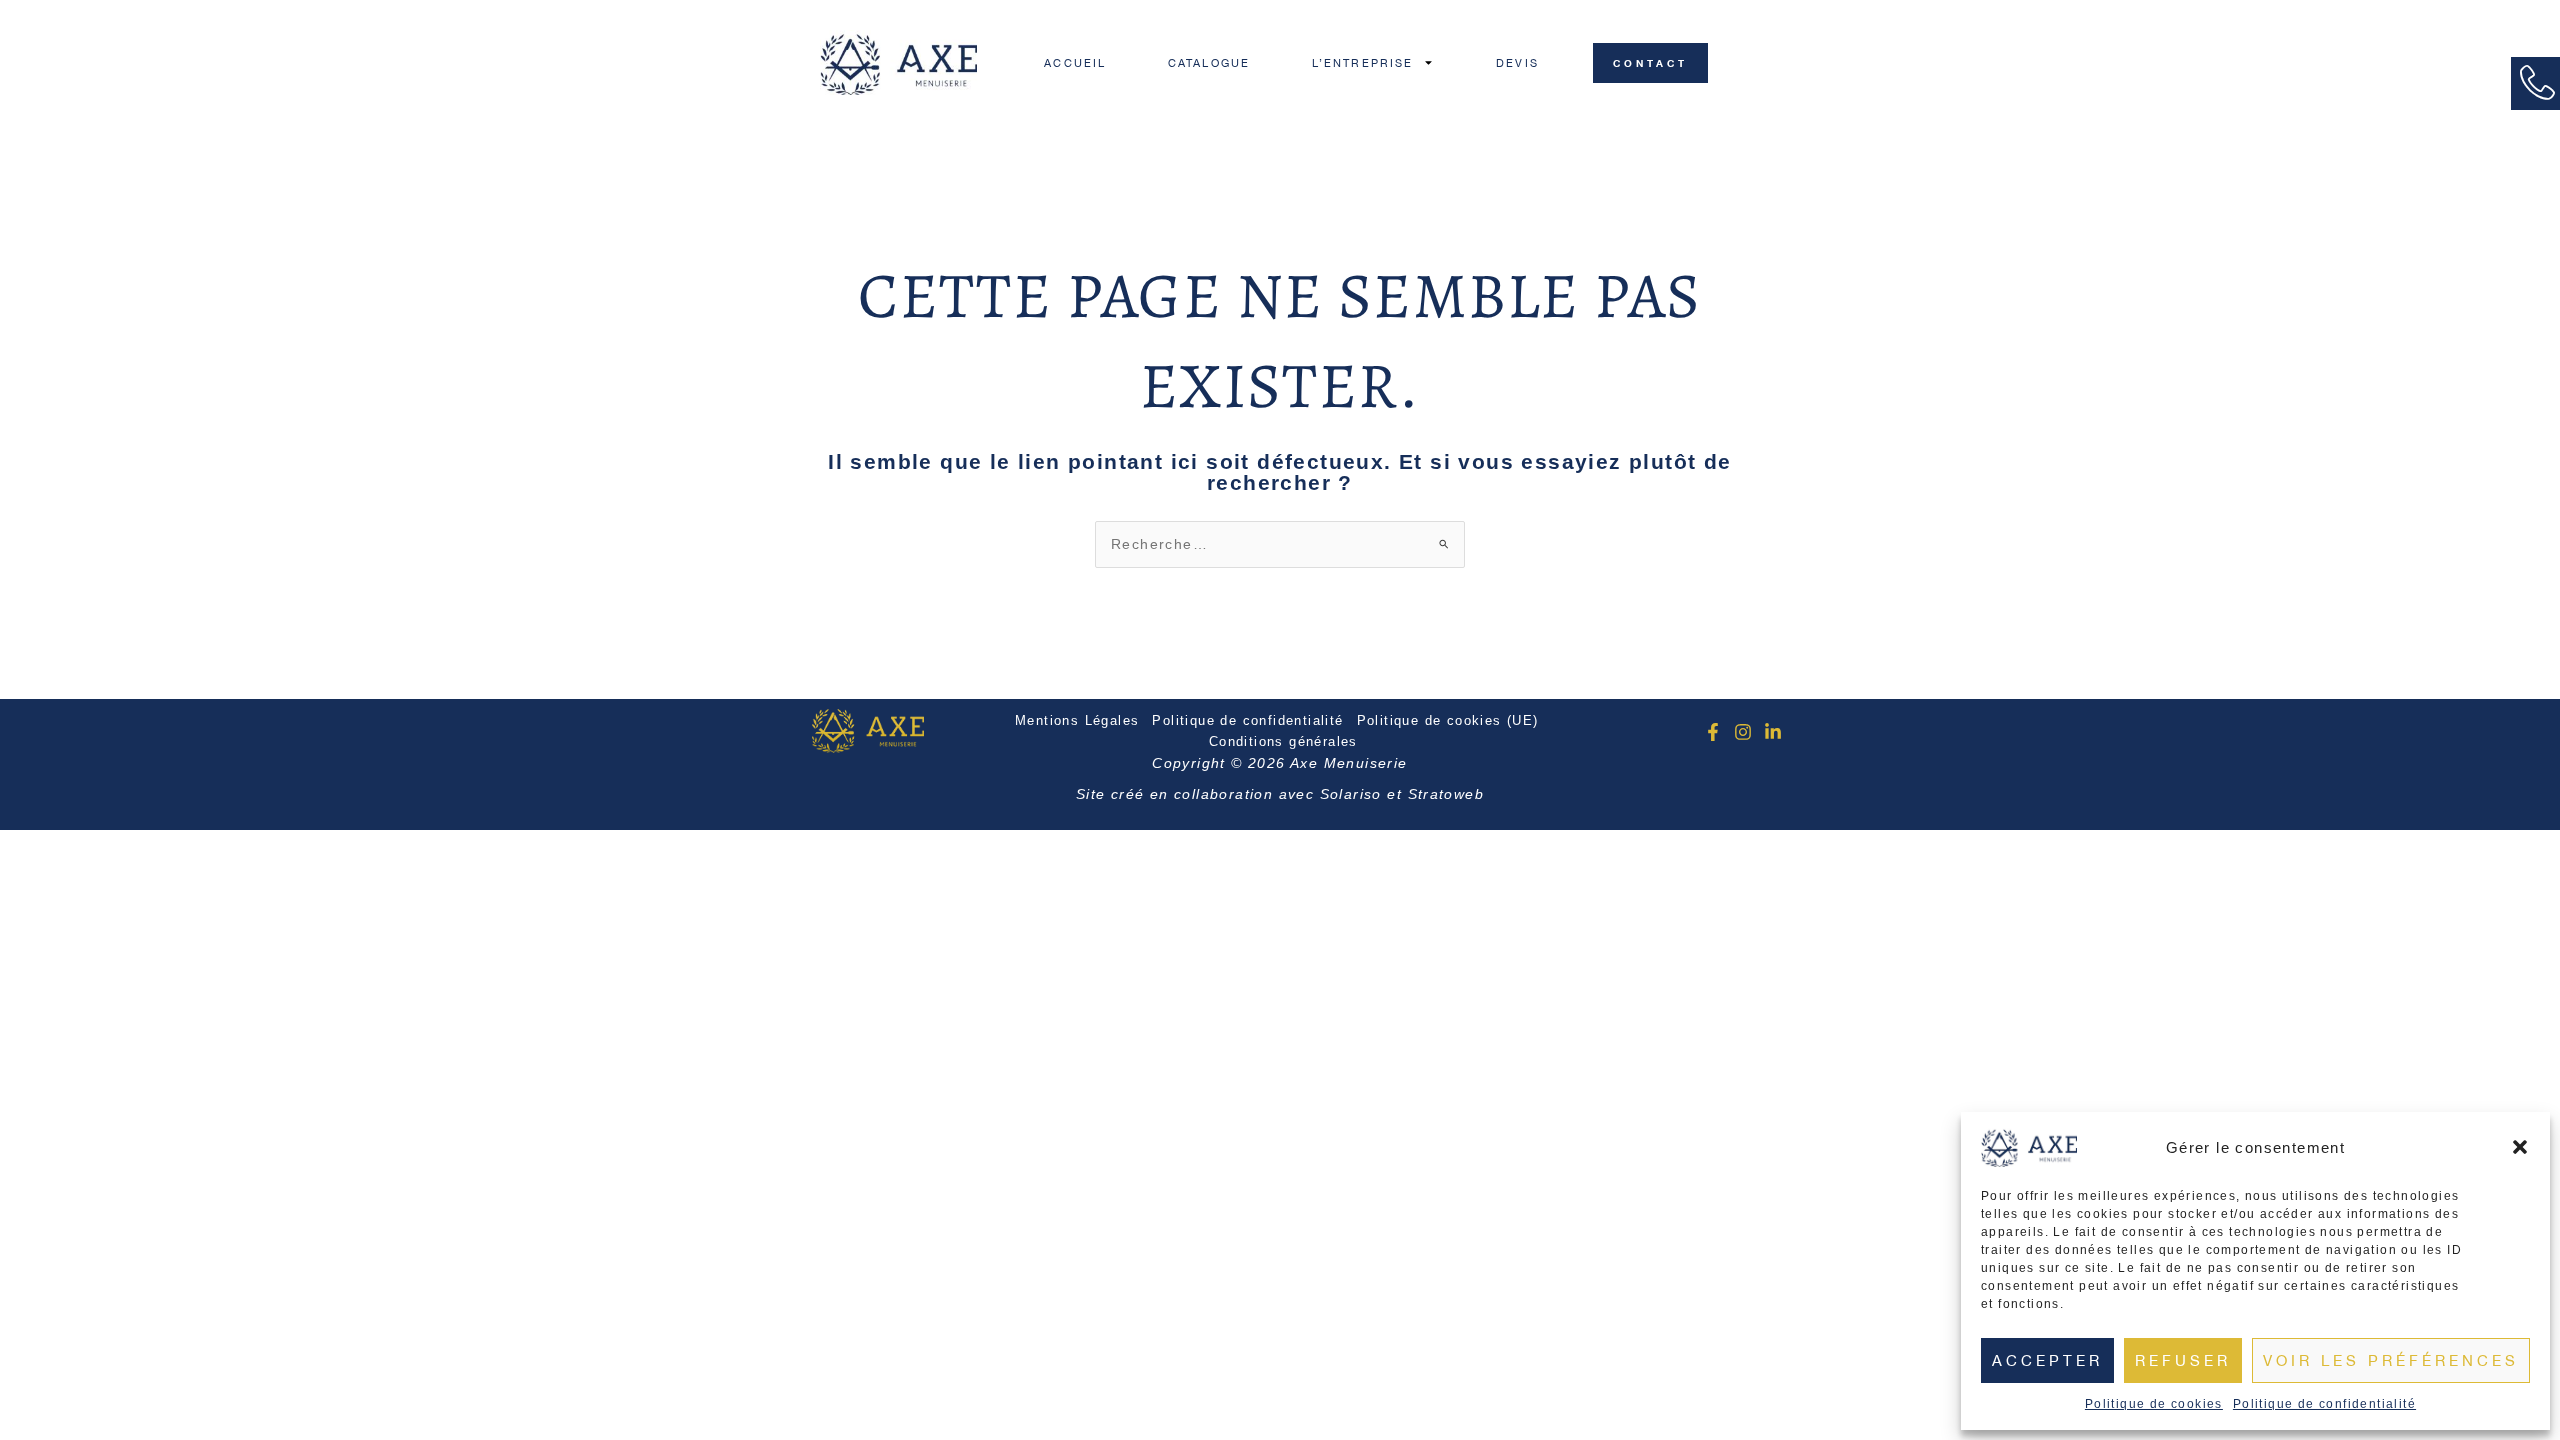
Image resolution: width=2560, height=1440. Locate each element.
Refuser (2183, 1360)
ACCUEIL (1075, 63)
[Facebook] (1713, 732)
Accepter (2047, 1360)
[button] (2520, 1147)
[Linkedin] (1773, 732)
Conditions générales (1283, 741)
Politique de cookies (2154, 1404)
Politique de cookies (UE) (1448, 720)
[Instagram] (1743, 732)
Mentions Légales (1077, 720)
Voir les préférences (2391, 1360)
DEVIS (1517, 63)
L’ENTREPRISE (1362, 63)
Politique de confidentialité (2324, 1404)
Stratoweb (1446, 794)
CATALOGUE (1209, 63)
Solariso (1351, 794)
